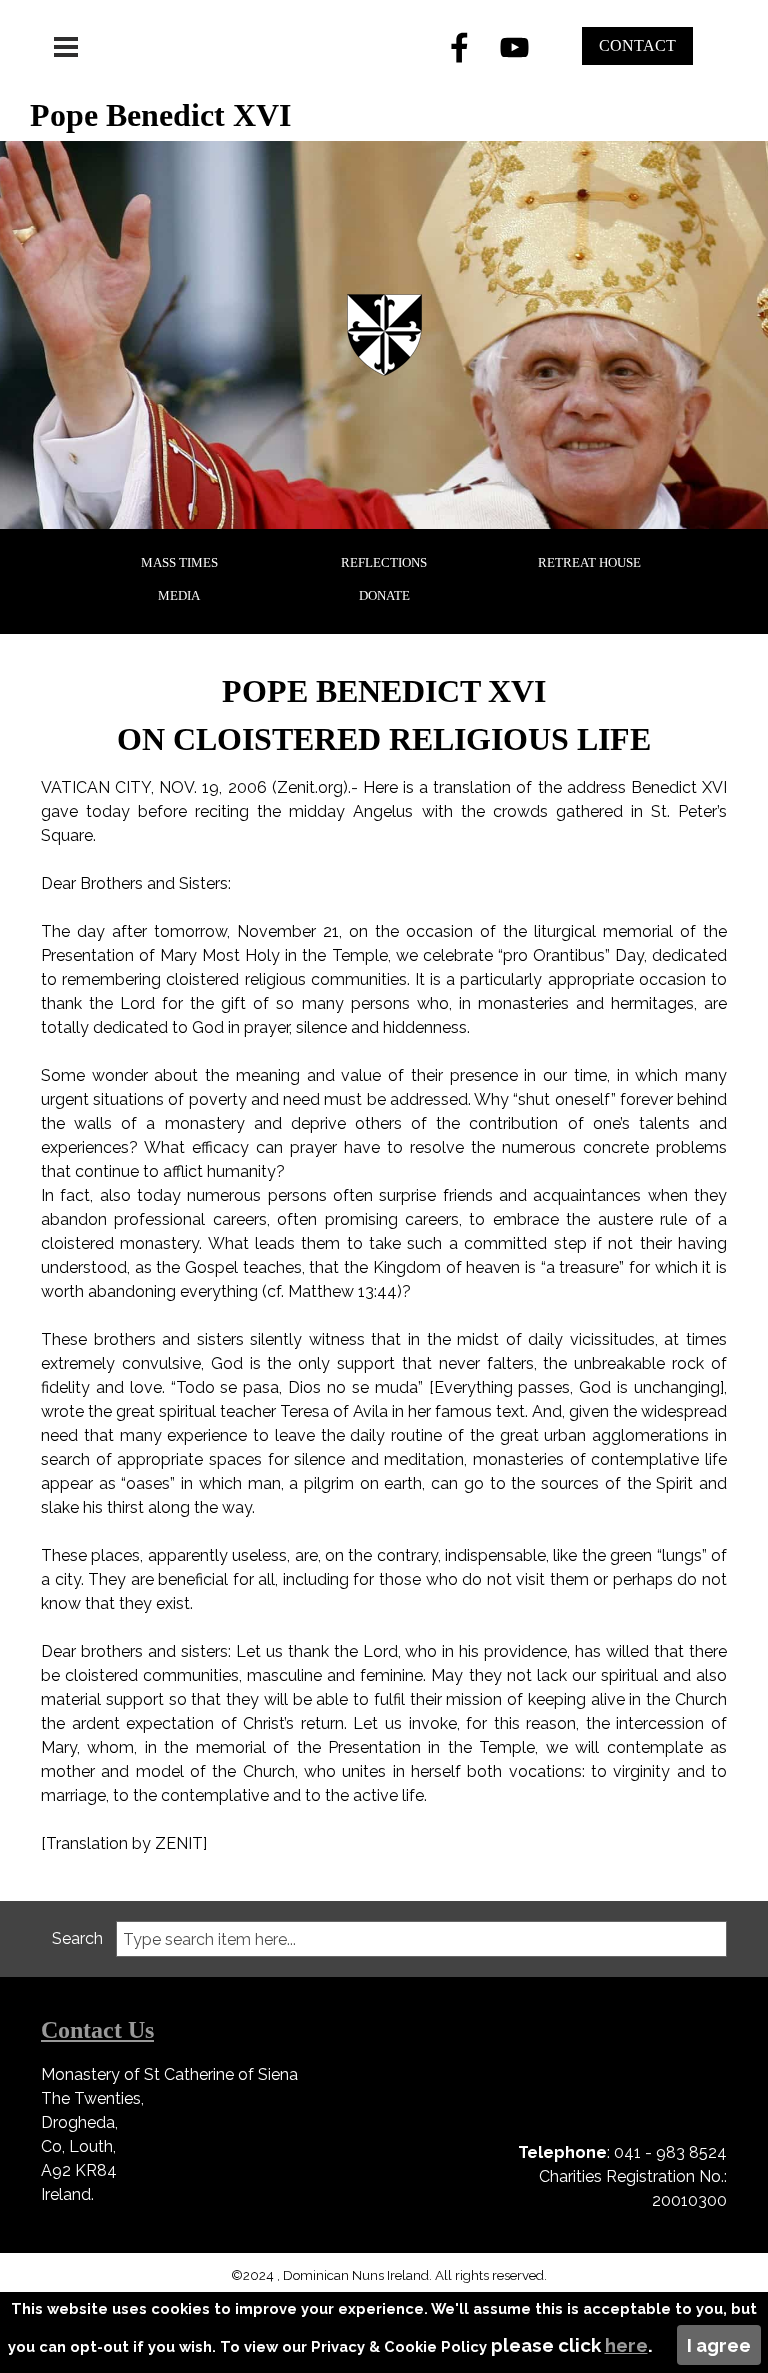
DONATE (384, 595)
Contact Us (97, 2030)
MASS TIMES (179, 562)
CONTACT (637, 45)
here (626, 2345)
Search (77, 1938)
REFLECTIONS (384, 562)
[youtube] (515, 47)
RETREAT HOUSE (589, 562)
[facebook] (460, 47)
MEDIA (179, 595)
